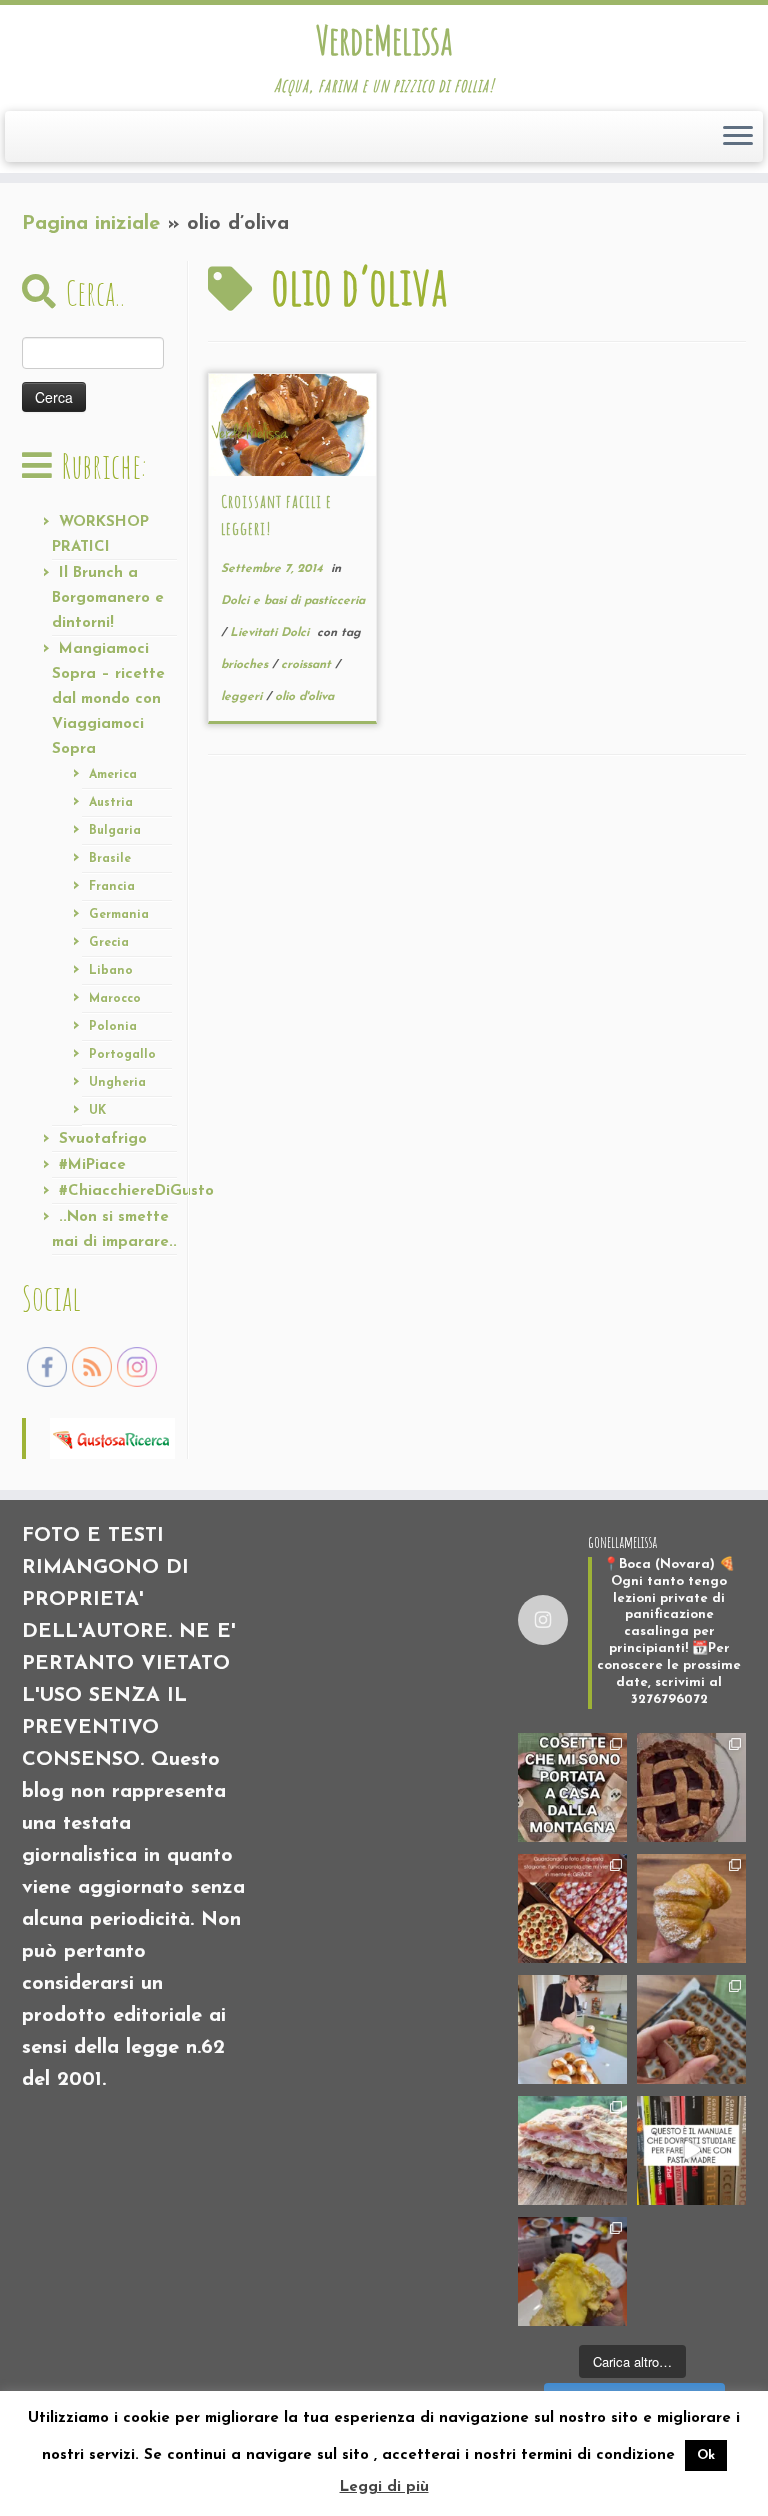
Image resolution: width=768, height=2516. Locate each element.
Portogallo (122, 1055)
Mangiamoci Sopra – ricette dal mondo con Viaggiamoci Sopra (108, 699)
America (113, 775)
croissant (308, 665)
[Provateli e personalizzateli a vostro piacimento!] (691, 2029)
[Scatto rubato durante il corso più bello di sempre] (572, 2029)
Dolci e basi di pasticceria (293, 601)
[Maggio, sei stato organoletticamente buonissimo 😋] (691, 1908)
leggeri (243, 697)
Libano (111, 971)
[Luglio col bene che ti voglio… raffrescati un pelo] (691, 1787)
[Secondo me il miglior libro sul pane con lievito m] (691, 2150)
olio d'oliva (304, 697)
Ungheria (117, 1083)
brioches (246, 665)
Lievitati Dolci (271, 633)
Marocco (115, 999)
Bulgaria (115, 831)
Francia (112, 887)
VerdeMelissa (384, 40)
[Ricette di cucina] (112, 1437)
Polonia (113, 1027)
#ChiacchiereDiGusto (136, 1191)
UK (97, 1111)
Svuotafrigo (103, 1139)
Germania (119, 915)
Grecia (109, 943)
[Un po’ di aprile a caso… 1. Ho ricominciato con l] (572, 2150)
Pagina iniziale (91, 224)
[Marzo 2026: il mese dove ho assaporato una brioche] (572, 2271)
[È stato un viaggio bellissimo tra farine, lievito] (572, 1908)
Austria (111, 803)
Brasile (110, 859)
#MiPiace (92, 1165)
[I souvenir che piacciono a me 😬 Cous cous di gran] (572, 1787)
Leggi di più (384, 2487)
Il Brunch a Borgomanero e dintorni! (108, 598)
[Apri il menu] (738, 137)
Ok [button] (706, 2455)
